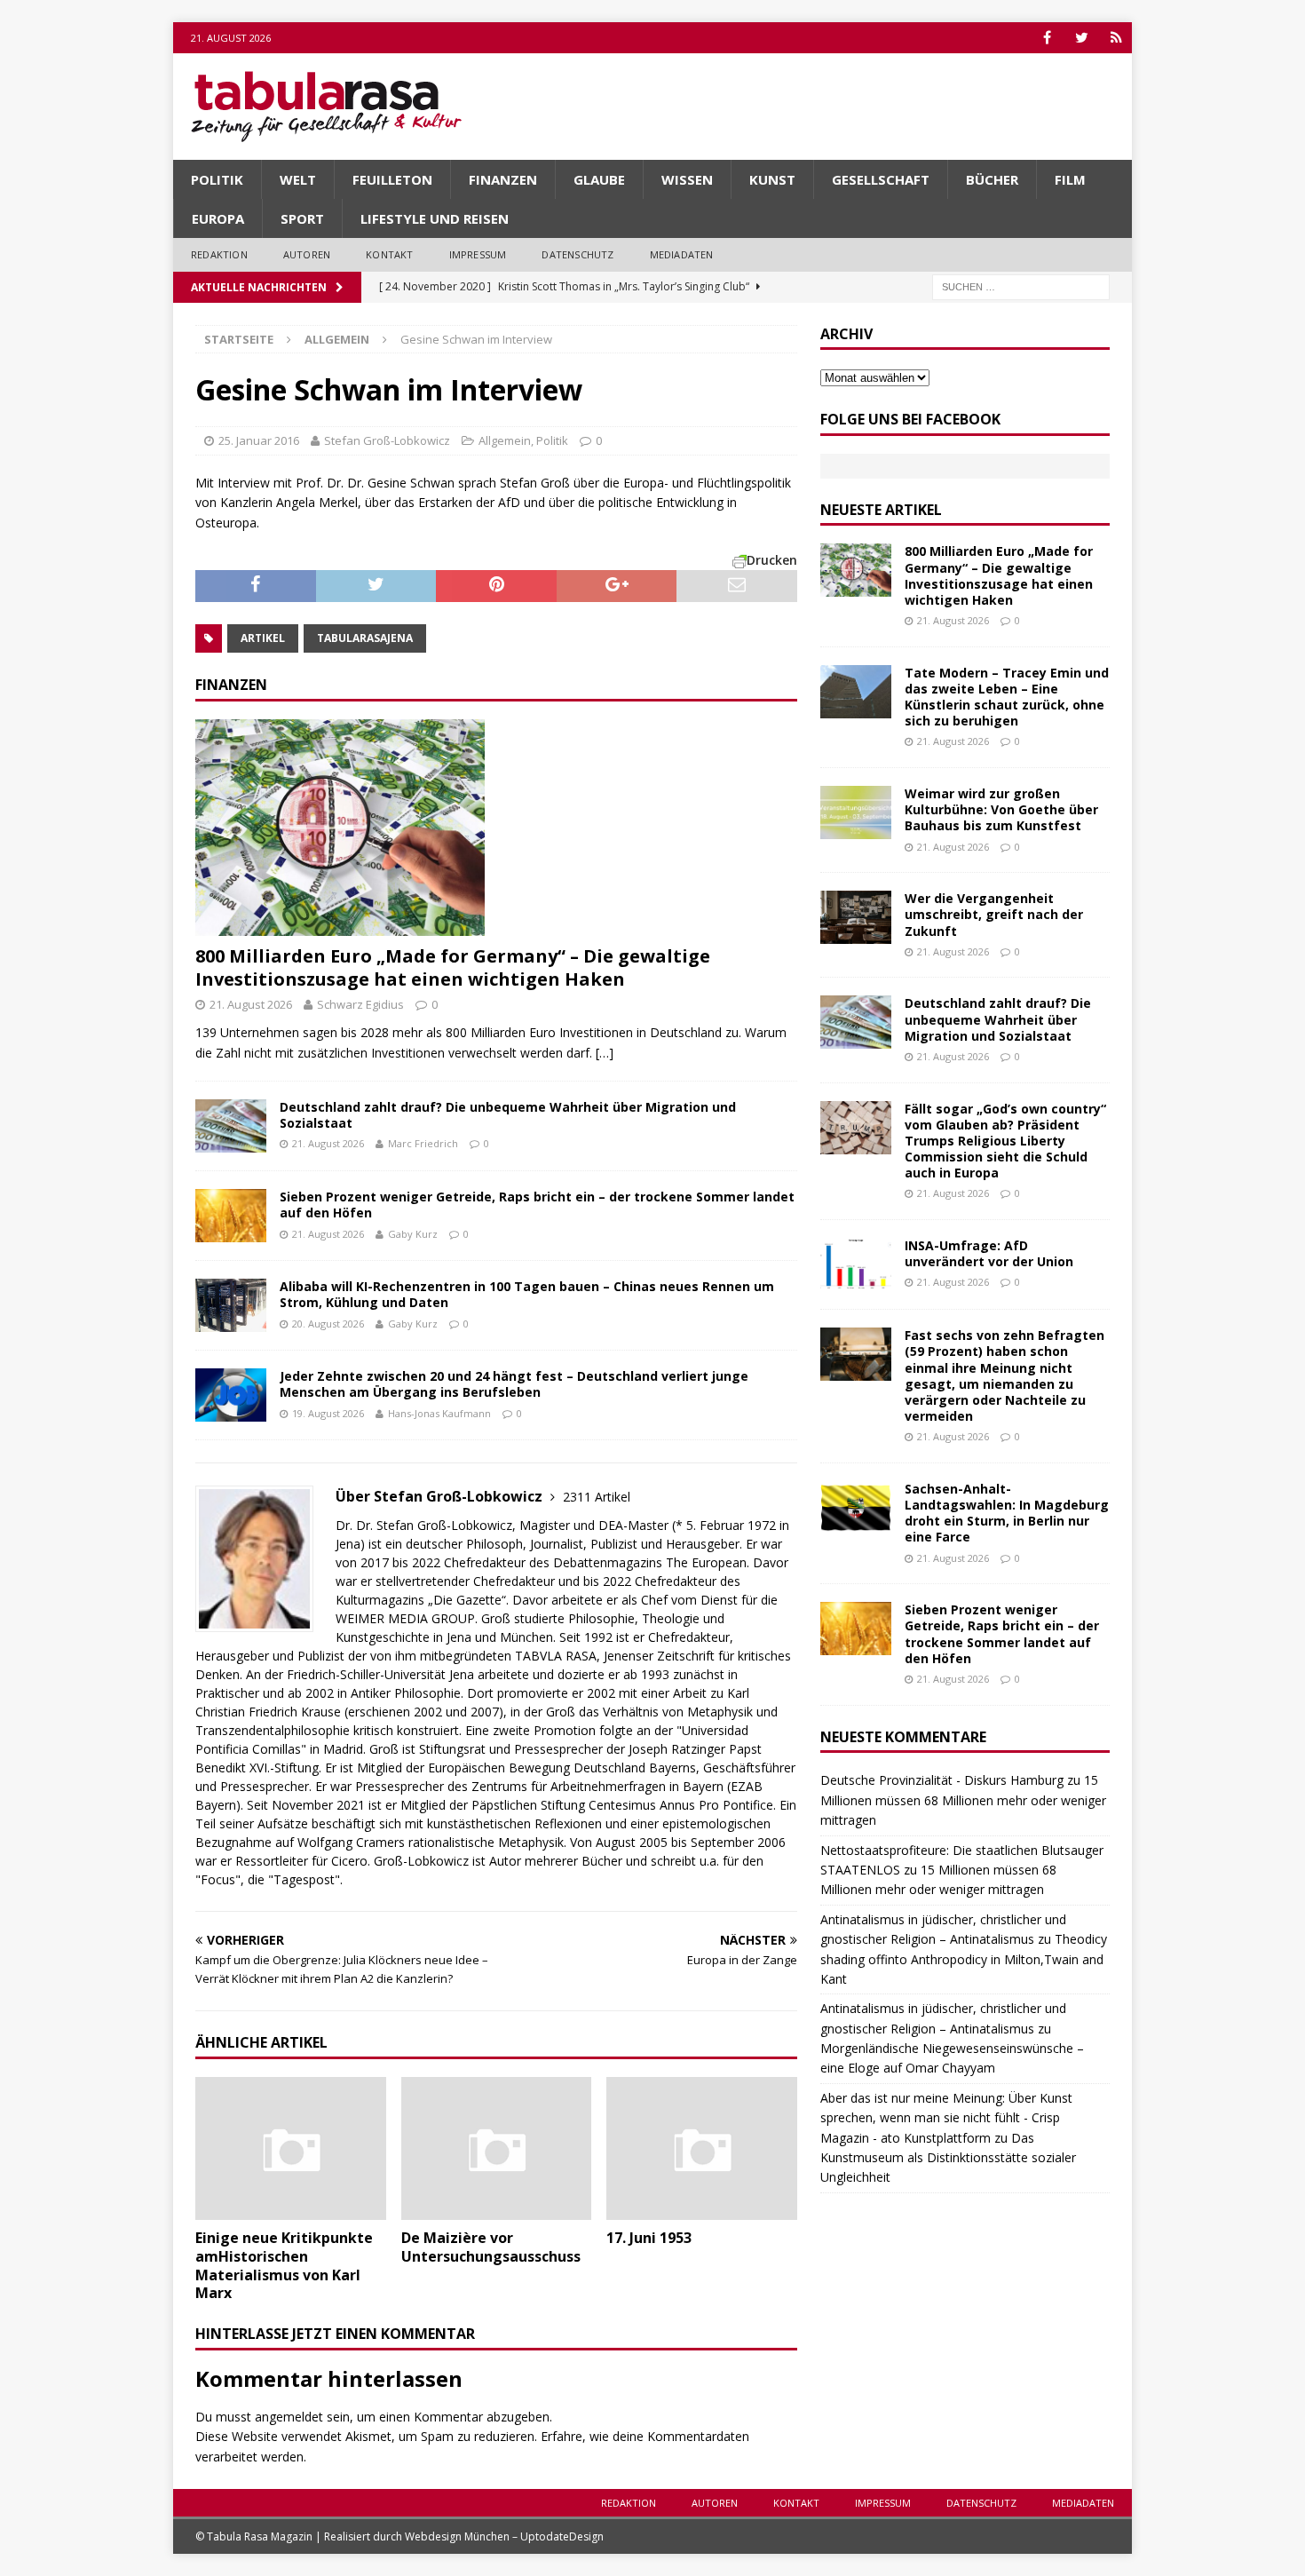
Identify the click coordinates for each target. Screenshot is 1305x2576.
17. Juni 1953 (649, 2238)
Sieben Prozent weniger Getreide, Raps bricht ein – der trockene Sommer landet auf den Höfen (537, 1205)
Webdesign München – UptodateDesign (504, 2536)
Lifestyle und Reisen (435, 218)
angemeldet (289, 2417)
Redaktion (219, 254)
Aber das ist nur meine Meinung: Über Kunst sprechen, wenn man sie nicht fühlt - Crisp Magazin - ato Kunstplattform (946, 2118)
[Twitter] (1082, 38)
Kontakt (389, 254)
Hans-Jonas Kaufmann (439, 1413)
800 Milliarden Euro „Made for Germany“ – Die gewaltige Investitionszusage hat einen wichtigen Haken (453, 967)
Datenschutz (577, 254)
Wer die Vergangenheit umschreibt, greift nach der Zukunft (994, 914)
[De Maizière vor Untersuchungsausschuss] (497, 2148)
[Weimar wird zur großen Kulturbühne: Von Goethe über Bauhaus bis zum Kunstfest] (856, 812)
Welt (298, 179)
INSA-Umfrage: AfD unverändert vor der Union (989, 1253)
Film (1070, 179)
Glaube (599, 179)
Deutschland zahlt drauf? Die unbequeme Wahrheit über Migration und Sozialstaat (508, 1115)
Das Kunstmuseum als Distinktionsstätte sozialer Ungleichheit (948, 2158)
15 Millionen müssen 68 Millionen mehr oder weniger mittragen (963, 1800)
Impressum (478, 254)
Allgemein (505, 440)
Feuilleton (392, 179)
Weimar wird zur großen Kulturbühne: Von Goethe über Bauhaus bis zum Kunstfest (1001, 809)
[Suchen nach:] (1021, 285)
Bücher (992, 179)
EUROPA (218, 218)
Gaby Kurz (413, 1234)
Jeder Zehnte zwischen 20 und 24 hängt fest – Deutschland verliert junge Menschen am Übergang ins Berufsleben (514, 1384)
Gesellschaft (881, 179)
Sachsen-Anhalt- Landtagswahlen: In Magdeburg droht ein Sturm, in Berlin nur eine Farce (1007, 1513)
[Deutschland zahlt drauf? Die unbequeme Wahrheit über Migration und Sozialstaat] (231, 1126)
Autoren (307, 254)
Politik (217, 179)
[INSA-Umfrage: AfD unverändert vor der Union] (856, 1264)
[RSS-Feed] (1116, 38)
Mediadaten (682, 254)
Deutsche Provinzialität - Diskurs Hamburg (942, 1780)
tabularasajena (365, 638)
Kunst (772, 179)
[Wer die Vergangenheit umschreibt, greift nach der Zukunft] (856, 917)
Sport (302, 218)
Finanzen (503, 179)
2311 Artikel (597, 1497)
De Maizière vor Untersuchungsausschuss (491, 2247)
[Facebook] (1047, 38)
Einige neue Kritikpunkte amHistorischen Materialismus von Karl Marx (284, 2265)
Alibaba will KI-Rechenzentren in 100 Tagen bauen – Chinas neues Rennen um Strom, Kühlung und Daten (527, 1294)
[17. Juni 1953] (702, 2148)
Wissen (687, 179)
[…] (605, 1053)
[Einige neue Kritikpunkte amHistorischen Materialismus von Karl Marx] (291, 2148)
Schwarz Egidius (360, 1004)
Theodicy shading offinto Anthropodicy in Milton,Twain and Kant (964, 1959)
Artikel (263, 638)
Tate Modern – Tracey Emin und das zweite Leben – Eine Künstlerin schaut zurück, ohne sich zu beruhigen (1007, 697)
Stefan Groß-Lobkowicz (387, 440)
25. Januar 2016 (259, 440)
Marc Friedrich (423, 1143)
